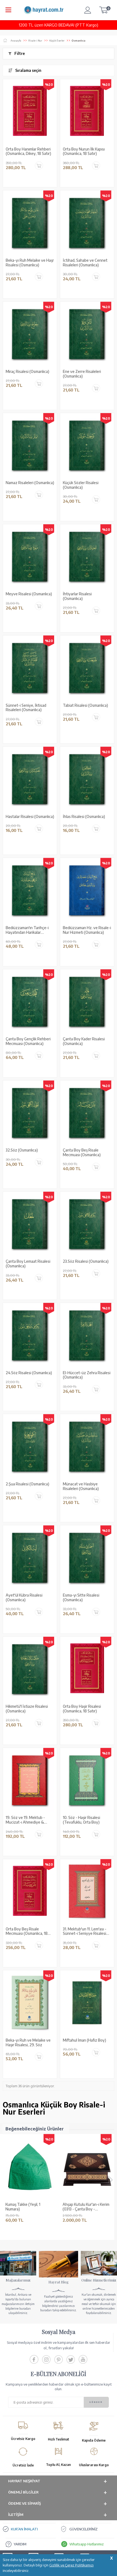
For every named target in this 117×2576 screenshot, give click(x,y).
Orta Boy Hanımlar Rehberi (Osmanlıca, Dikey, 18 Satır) (28, 151)
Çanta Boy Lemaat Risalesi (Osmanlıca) (28, 1264)
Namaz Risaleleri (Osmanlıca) (30, 483)
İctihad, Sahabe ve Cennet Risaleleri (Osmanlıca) (85, 263)
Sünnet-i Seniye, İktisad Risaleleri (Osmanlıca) (26, 708)
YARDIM (20, 2544)
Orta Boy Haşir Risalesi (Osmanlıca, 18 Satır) (82, 1709)
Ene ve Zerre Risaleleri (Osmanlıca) (82, 374)
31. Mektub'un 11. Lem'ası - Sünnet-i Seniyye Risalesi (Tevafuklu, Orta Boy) (85, 1932)
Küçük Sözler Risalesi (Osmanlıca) (81, 485)
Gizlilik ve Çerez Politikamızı (71, 2565)
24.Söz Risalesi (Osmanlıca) (29, 1373)
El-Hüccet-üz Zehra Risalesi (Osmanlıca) (87, 1375)
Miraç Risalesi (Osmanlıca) (27, 372)
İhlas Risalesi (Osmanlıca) (84, 817)
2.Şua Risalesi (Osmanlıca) (27, 1484)
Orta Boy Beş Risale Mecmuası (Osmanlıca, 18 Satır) (27, 1932)
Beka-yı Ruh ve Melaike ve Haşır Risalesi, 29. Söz (28, 2043)
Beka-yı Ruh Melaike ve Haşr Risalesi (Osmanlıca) (30, 263)
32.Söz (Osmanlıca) (22, 1150)
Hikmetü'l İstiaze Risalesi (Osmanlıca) (27, 1709)
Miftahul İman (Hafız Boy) (84, 2040)
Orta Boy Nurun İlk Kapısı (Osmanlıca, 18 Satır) (84, 151)
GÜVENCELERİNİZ (84, 2529)
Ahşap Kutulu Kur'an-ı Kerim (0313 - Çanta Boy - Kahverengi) (86, 2207)
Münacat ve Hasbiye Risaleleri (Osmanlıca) (81, 1486)
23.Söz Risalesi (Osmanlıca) (86, 1261)
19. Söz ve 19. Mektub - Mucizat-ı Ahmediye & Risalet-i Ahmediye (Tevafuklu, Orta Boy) (25, 1820)
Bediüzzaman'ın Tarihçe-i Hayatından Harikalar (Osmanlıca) (27, 930)
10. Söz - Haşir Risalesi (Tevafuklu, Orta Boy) (81, 1820)
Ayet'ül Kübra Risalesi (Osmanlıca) (24, 1598)
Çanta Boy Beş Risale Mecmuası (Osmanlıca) (82, 1152)
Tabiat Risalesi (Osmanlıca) (85, 705)
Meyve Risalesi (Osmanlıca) (29, 594)
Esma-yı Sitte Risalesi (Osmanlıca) (81, 1598)
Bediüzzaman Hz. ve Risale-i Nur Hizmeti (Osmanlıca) (87, 930)
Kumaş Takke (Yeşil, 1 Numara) (23, 2207)
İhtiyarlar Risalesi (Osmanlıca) (77, 596)
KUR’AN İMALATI (24, 2529)
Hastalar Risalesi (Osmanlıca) (30, 817)
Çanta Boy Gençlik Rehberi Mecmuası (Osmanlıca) (28, 1041)
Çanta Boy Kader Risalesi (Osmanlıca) (84, 1041)
